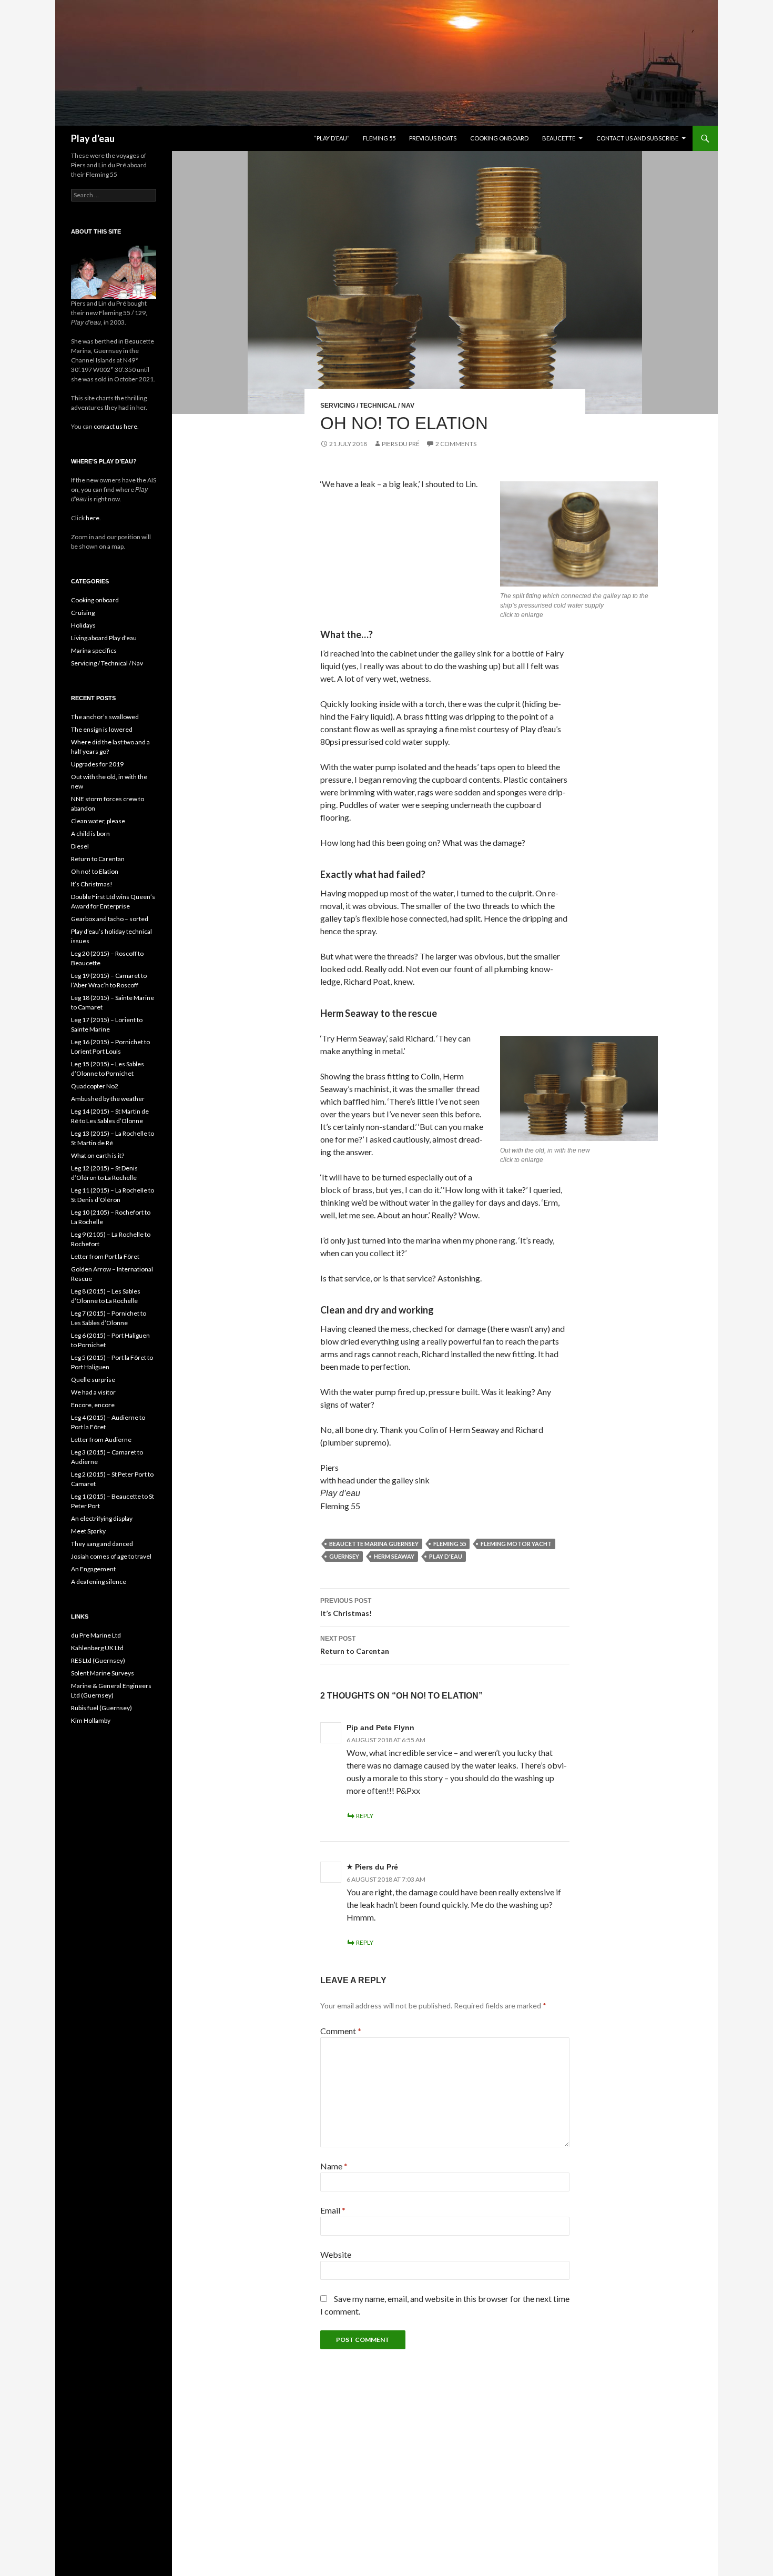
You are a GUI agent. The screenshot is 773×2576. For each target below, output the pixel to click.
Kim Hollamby (91, 1720)
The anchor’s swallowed (105, 717)
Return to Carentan (355, 1645)
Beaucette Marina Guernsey (374, 1544)
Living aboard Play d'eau (104, 638)
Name (334, 2166)
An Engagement (93, 1569)
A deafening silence (99, 1582)
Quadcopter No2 (95, 1086)
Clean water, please (98, 821)
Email (333, 2210)
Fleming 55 (379, 138)
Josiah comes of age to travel (111, 1556)
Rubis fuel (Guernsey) (101, 1708)
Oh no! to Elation (95, 871)
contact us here (115, 426)
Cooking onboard (499, 138)
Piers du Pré (401, 444)
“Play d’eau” (332, 138)
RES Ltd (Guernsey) (98, 1660)
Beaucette (559, 138)
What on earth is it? (98, 1155)
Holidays (83, 625)
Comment (341, 2031)
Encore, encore (93, 1405)
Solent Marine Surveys (103, 1673)
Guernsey (344, 1556)
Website (336, 2254)
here (92, 518)
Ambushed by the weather (108, 1099)
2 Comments (456, 444)
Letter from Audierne (101, 1439)
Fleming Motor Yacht (516, 1544)
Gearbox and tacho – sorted (110, 919)
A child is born (90, 834)
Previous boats (433, 138)
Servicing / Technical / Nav (367, 406)
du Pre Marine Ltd (96, 1635)
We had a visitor (93, 1392)
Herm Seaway (394, 1556)
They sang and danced (102, 1544)
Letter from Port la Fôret (105, 1256)
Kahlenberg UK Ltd (97, 1648)
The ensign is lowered (102, 729)
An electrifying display (102, 1518)
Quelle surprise (93, 1380)
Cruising (83, 613)
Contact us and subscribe (637, 138)
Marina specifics (94, 650)
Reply (365, 1816)
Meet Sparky (88, 1531)
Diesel (80, 846)
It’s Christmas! (346, 1607)
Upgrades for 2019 (97, 764)
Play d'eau (93, 138)
